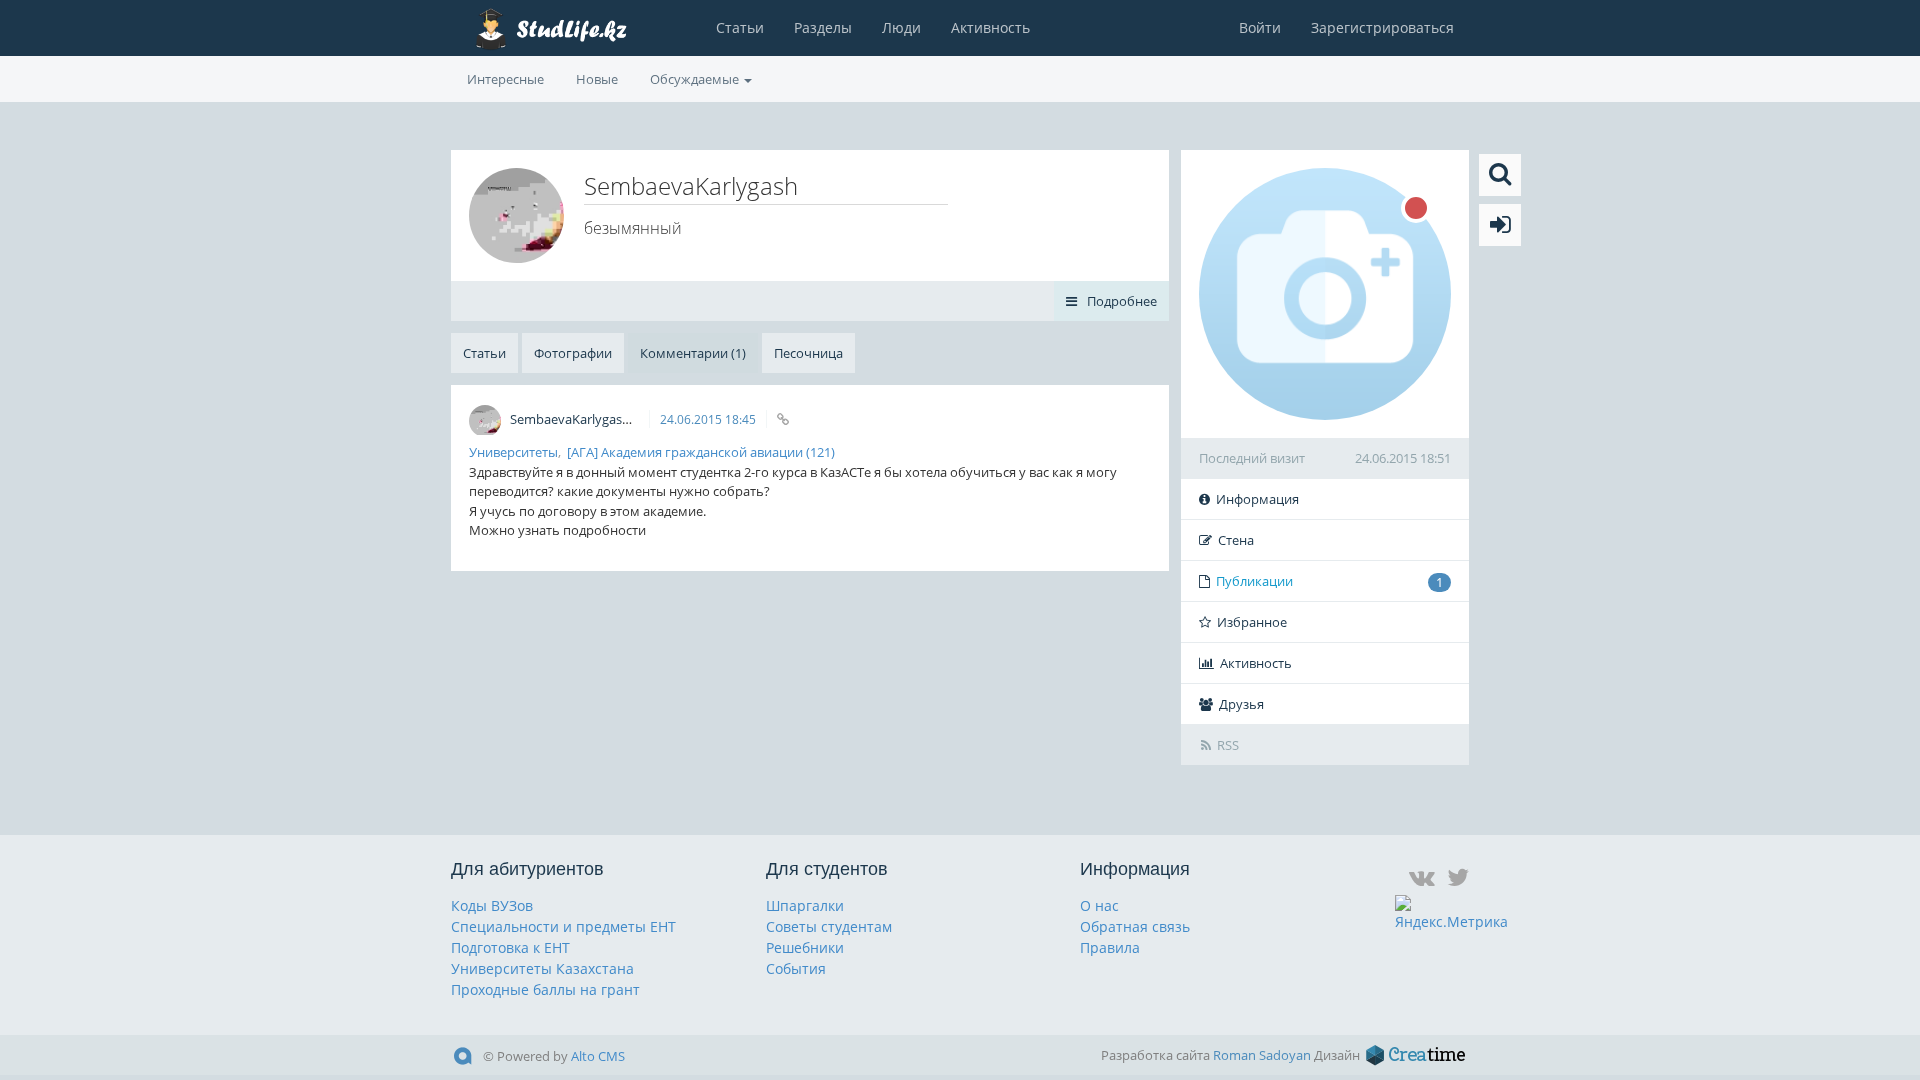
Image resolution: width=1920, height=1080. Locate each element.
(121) (820, 452)
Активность (990, 27)
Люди (901, 27)
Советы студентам (829, 926)
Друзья (1241, 704)
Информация (1257, 499)
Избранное (1252, 622)
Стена (1236, 540)
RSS (1228, 745)
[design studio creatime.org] (1416, 1055)
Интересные (505, 79)
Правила (1110, 947)
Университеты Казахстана (542, 968)
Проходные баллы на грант (545, 989)
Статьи (740, 27)
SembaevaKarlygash (571, 419)
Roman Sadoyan (1262, 1055)
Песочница (808, 353)
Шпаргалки (805, 905)
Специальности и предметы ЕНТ (563, 926)
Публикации (1329, 581)
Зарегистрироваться (1382, 27)
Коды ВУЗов (492, 905)
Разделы (823, 27)
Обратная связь (1135, 926)
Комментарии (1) (693, 353)
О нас (1099, 905)
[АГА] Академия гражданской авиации (685, 452)
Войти (1260, 27)
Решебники (805, 947)
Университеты (513, 452)
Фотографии (573, 353)
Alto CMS (598, 1056)
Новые (597, 79)
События (796, 968)
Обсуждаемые (696, 79)
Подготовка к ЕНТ (510, 947)
